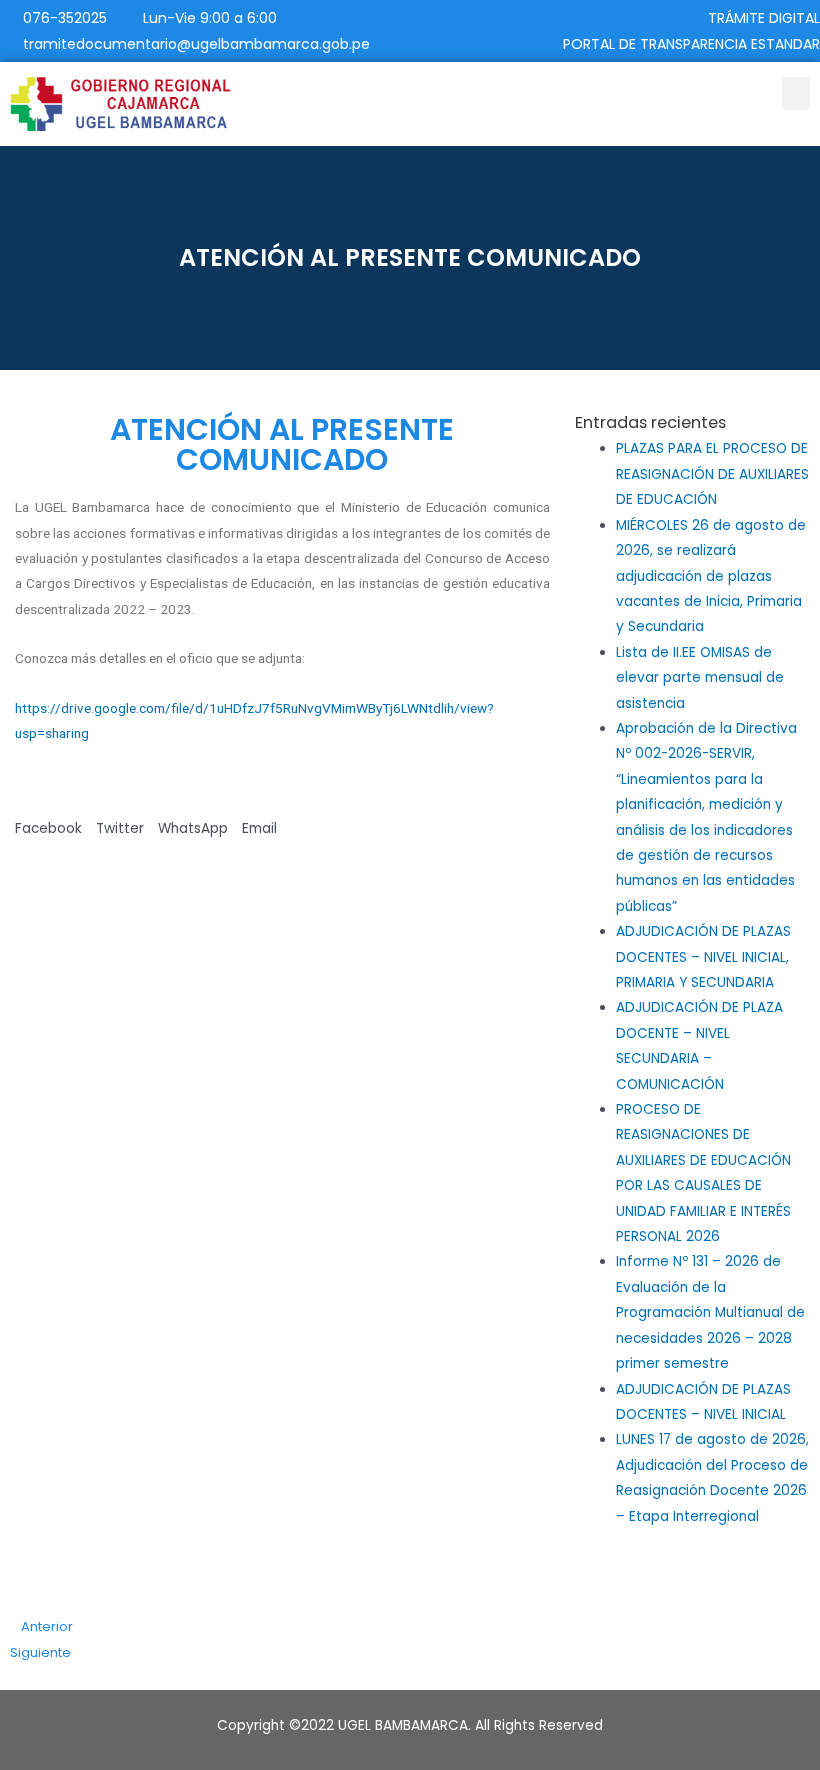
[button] (796, 93)
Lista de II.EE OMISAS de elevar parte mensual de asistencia (700, 678)
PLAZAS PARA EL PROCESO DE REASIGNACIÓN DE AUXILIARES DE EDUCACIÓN (712, 474)
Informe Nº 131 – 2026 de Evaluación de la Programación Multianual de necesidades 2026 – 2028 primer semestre (710, 1312)
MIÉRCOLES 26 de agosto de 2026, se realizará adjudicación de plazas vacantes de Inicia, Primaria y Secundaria (711, 576)
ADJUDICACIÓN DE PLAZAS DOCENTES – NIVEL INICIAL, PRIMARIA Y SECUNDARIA (703, 957)
